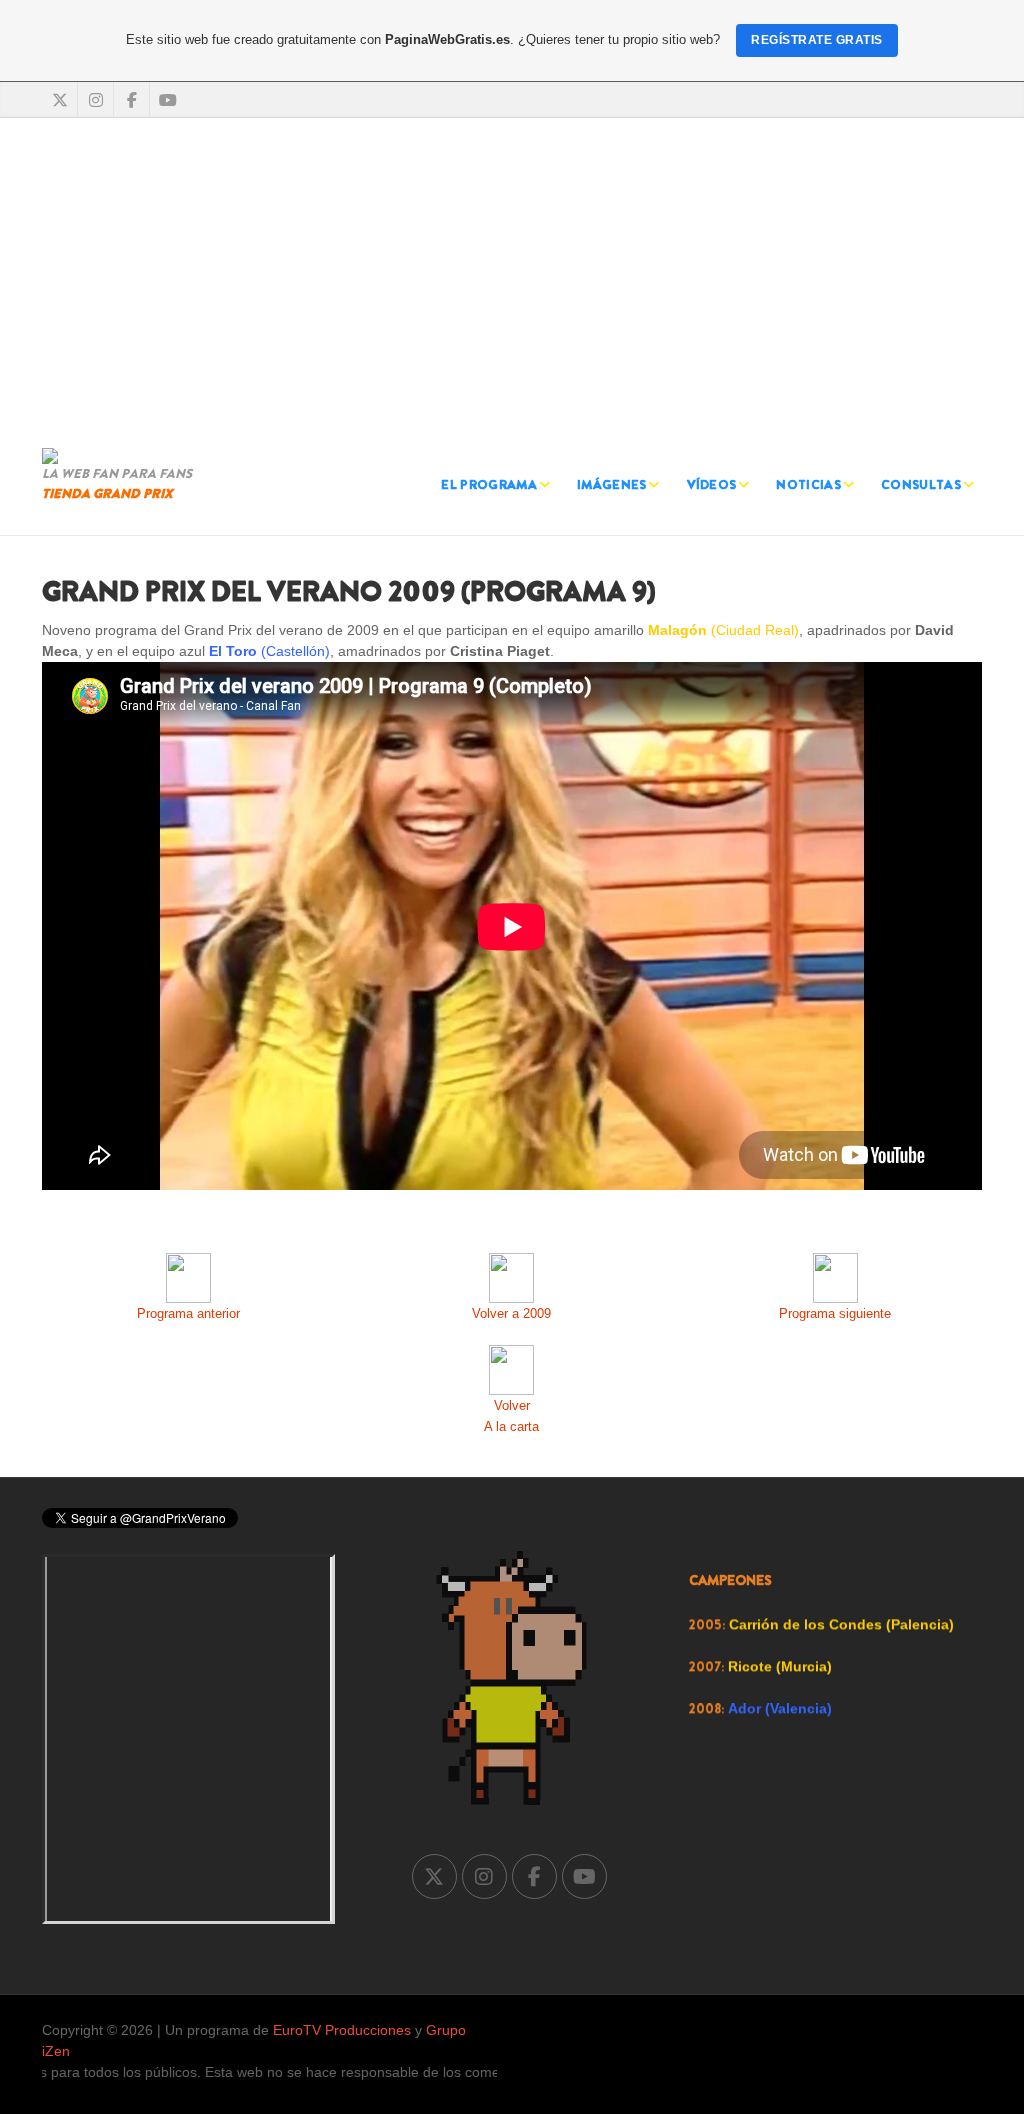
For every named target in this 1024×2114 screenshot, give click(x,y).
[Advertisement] (512, 278)
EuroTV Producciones (342, 2030)
